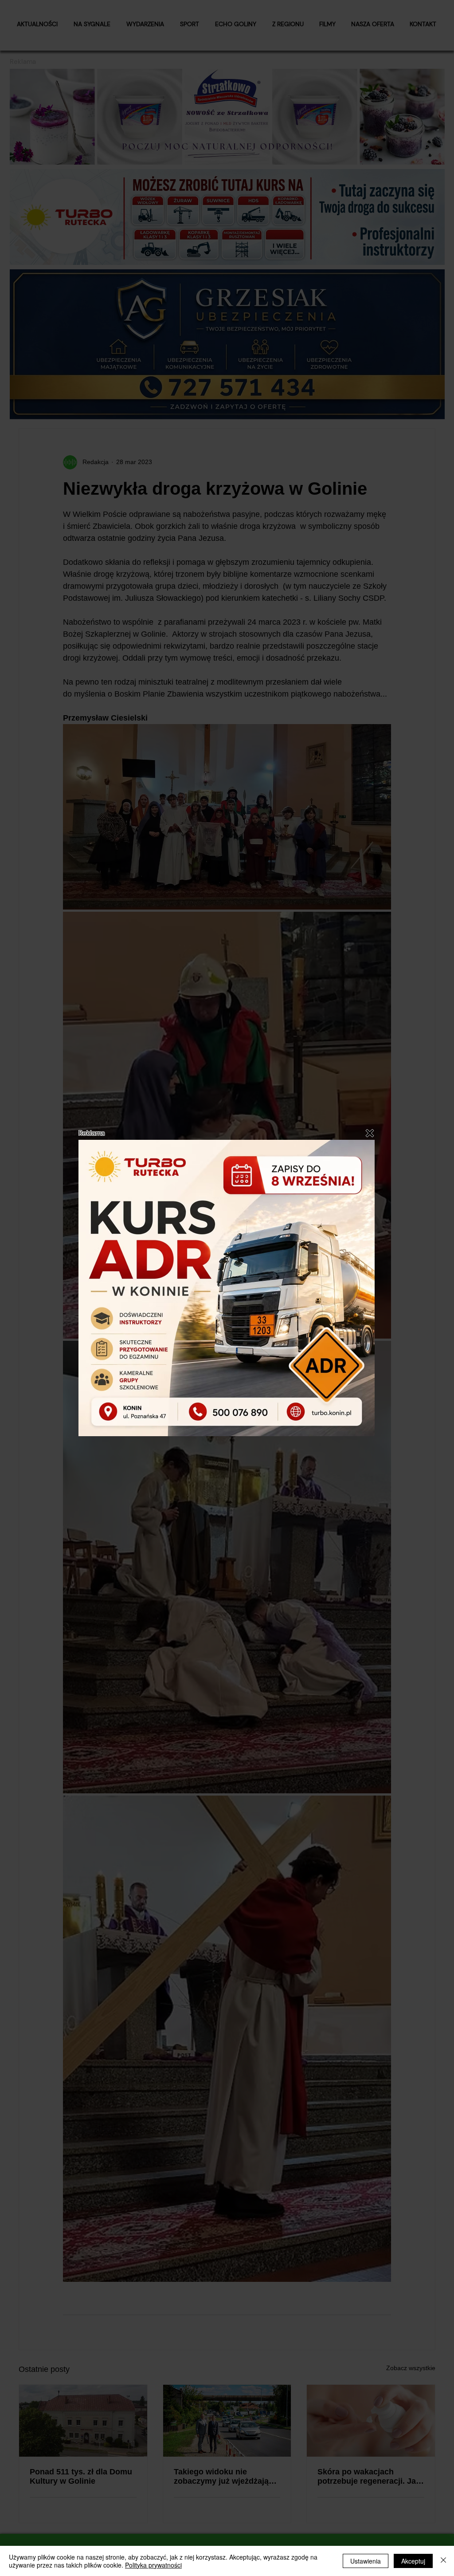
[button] (370, 1133)
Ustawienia (366, 2561)
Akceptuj (413, 2561)
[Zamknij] (443, 2561)
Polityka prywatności (153, 2565)
